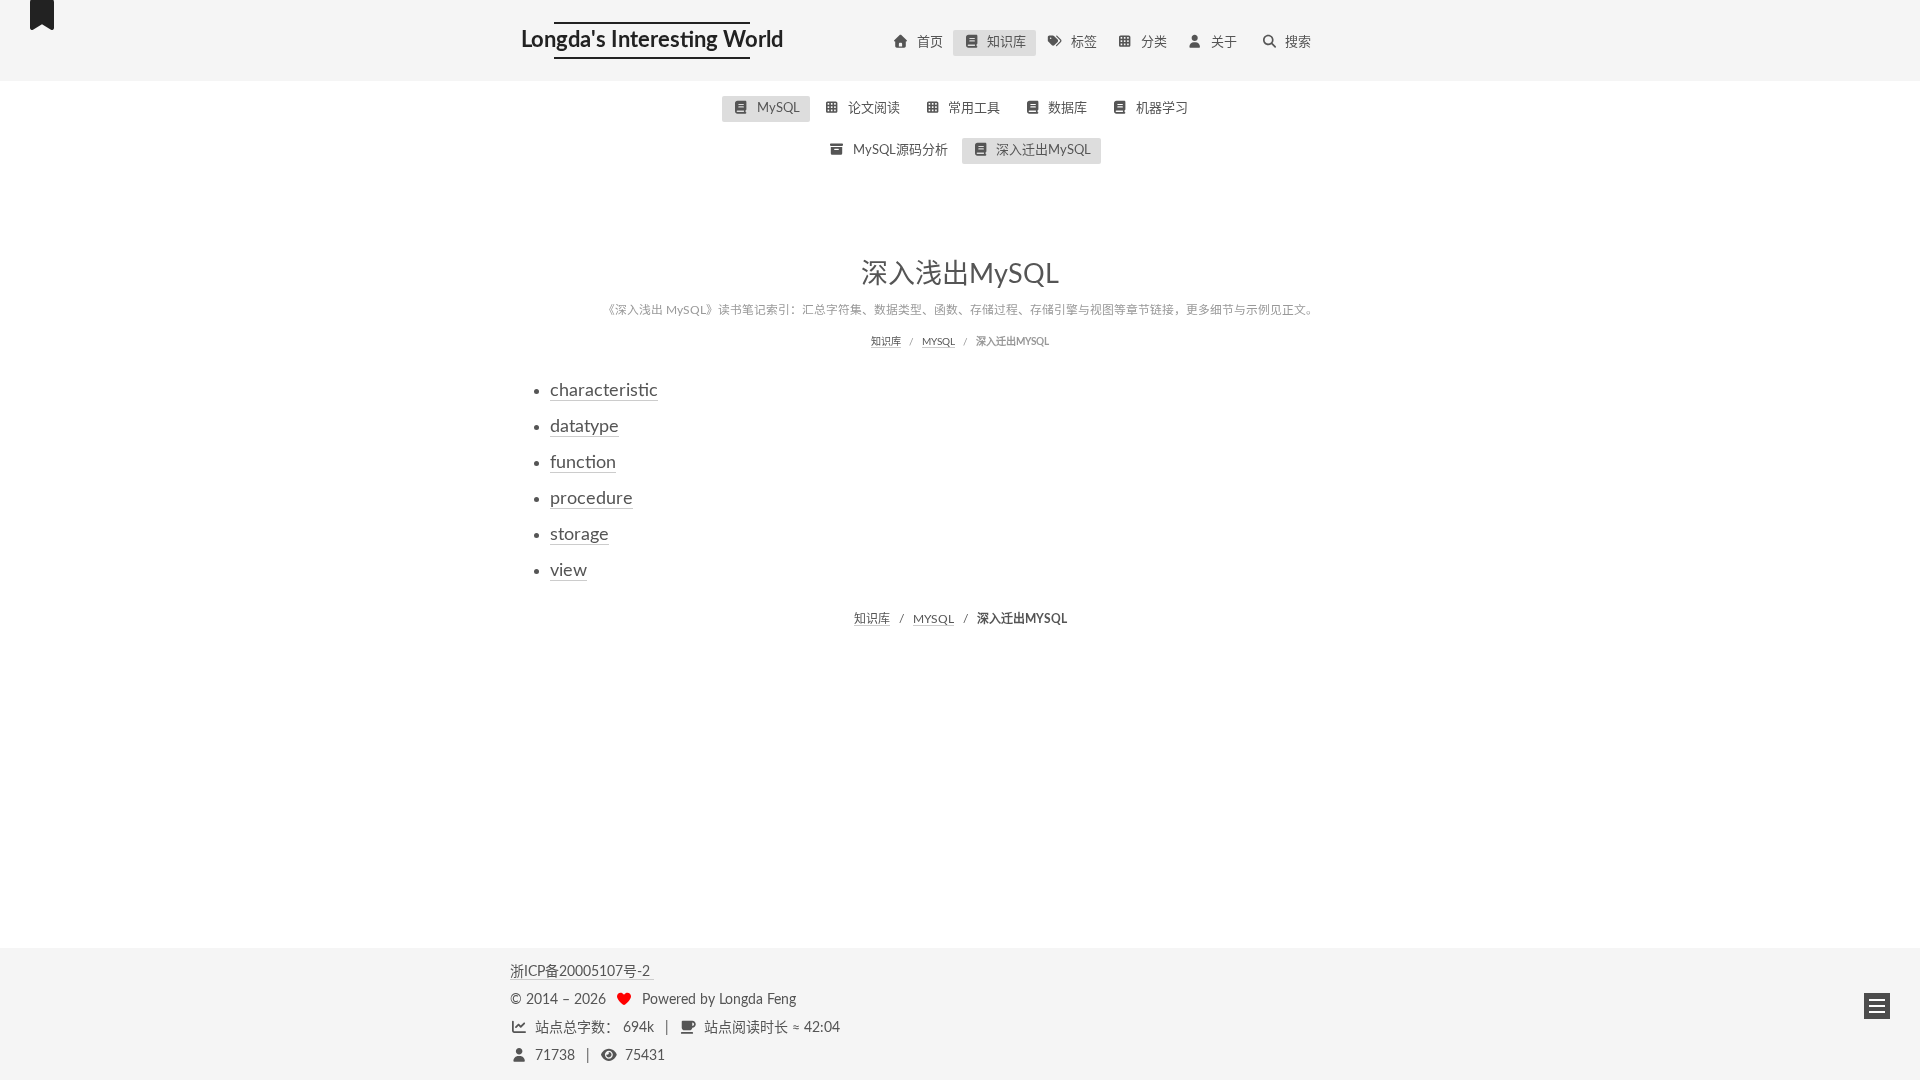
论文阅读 (874, 108)
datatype (584, 427)
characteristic (604, 391)
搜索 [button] (1298, 42)
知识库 (1006, 42)
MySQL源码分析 (900, 150)
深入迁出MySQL (1043, 150)
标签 (1084, 42)
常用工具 (974, 108)
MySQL (778, 108)
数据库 (1067, 108)
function (583, 463)
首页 (930, 42)
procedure (591, 499)
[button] (1877, 1006)
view (568, 571)
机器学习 (1162, 108)
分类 (1154, 42)
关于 (1224, 42)
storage (579, 535)
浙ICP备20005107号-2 (582, 972)
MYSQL (938, 342)
